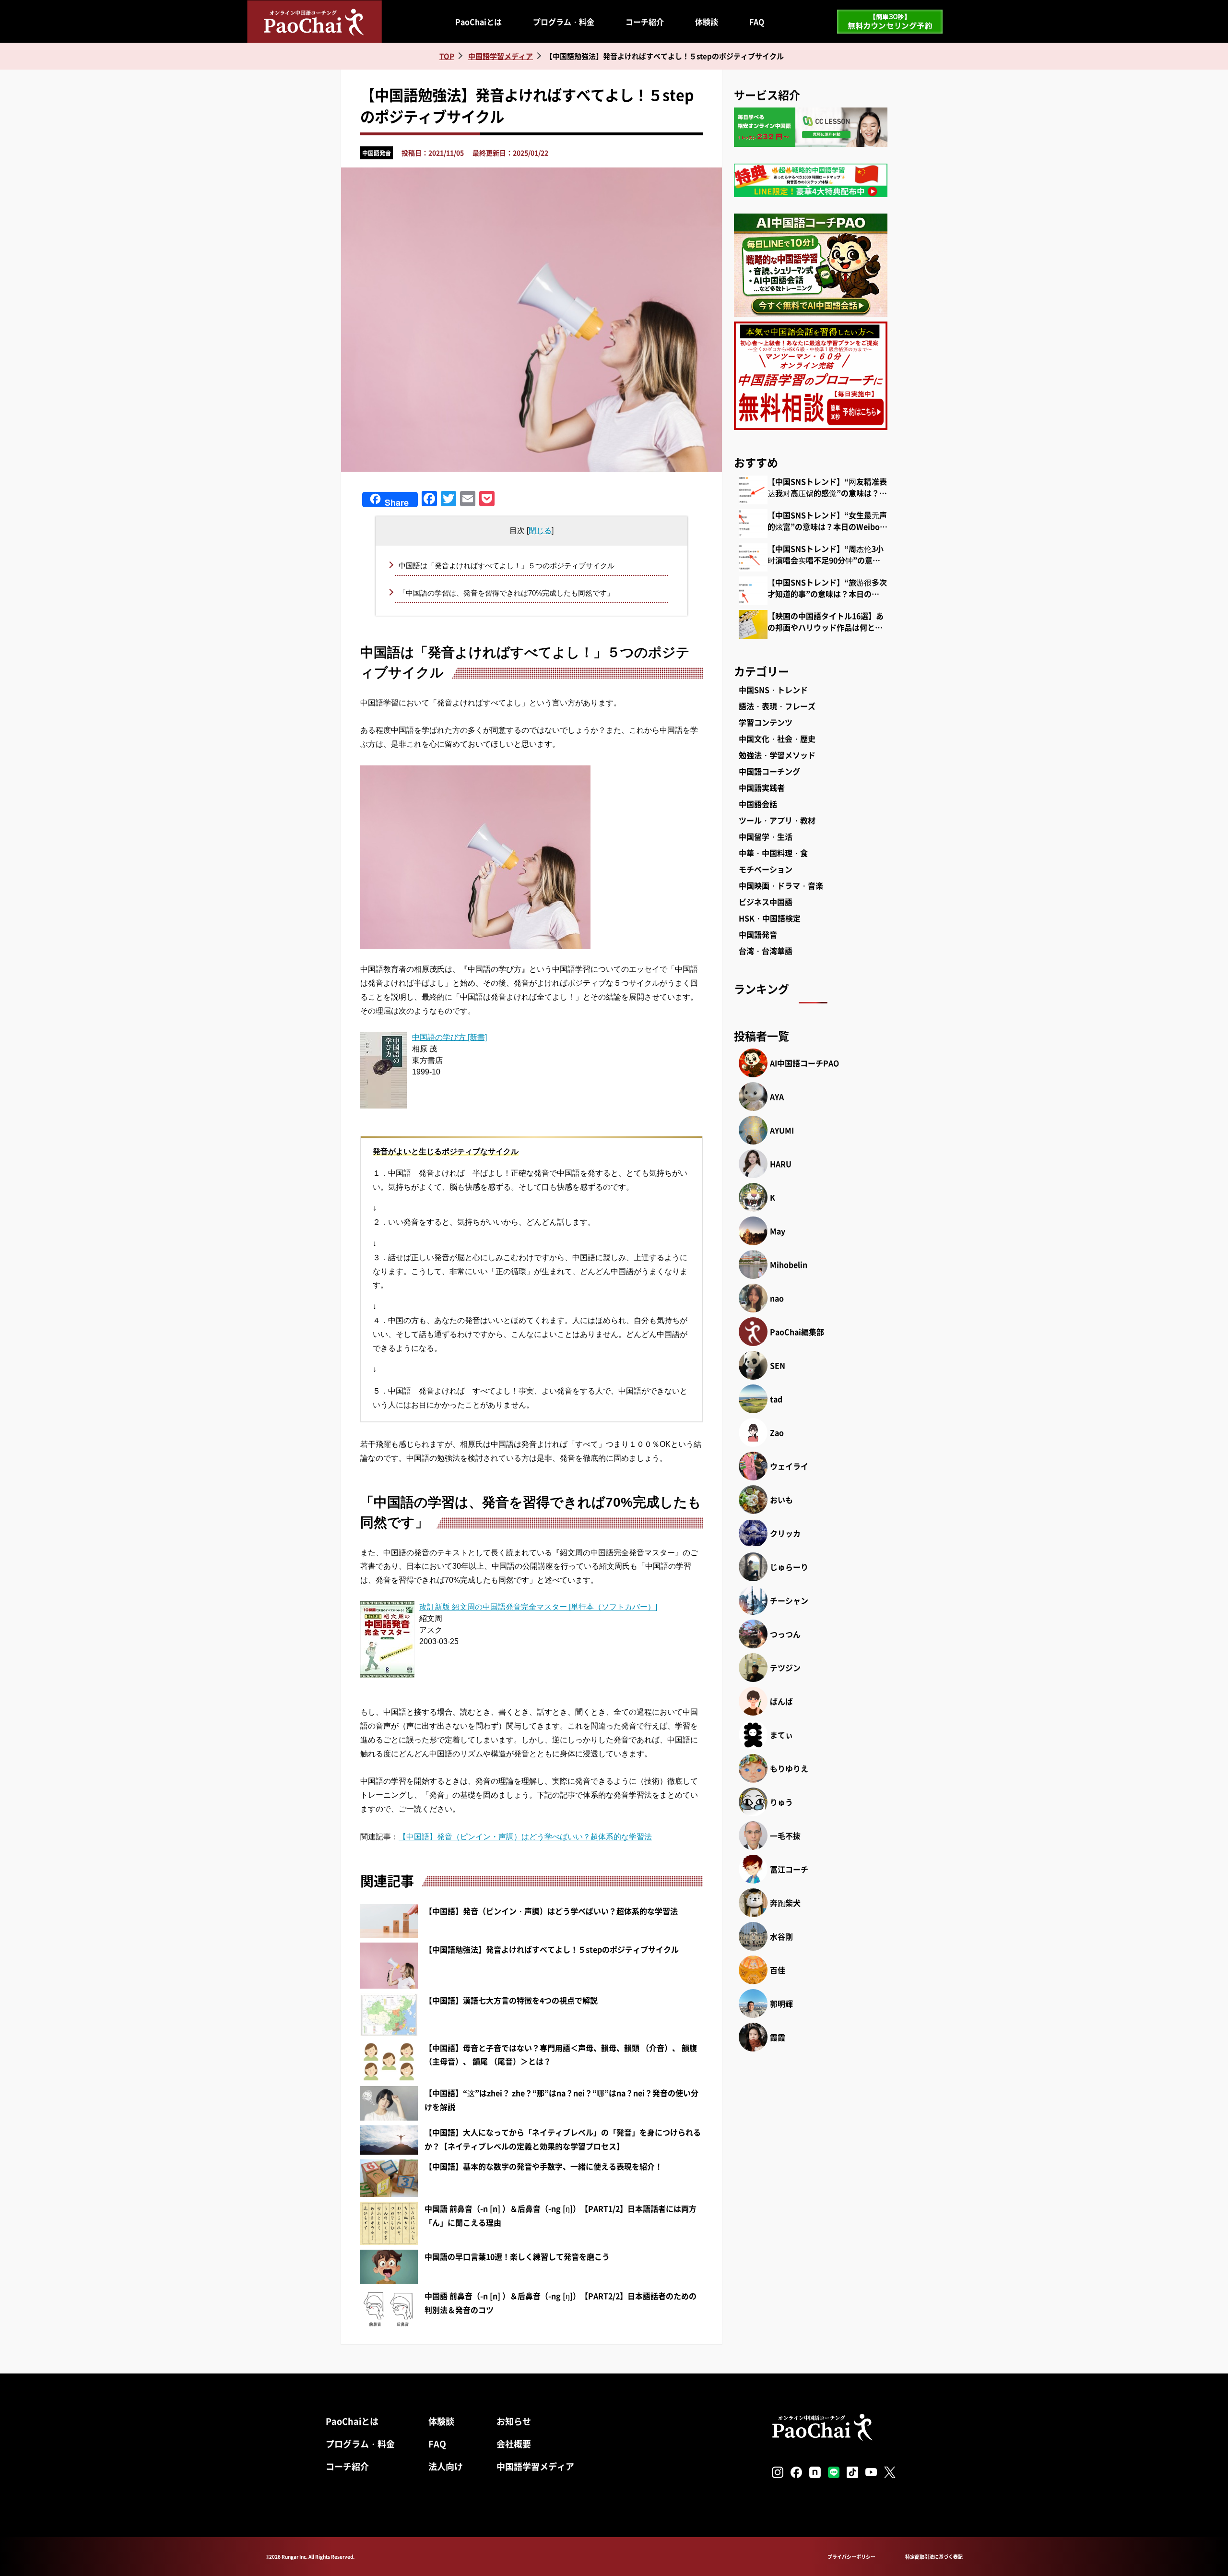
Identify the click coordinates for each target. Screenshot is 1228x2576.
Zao (777, 1432)
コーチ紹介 (645, 22)
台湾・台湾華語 (766, 951)
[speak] (531, 857)
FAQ (757, 22)
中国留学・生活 (766, 836)
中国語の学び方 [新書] (449, 1037)
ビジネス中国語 (766, 902)
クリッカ (785, 1533)
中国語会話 (758, 804)
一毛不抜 (785, 1836)
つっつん (785, 1634)
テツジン (785, 1668)
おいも (781, 1500)
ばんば (781, 1701)
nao (777, 1298)
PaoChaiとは (478, 22)
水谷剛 (781, 1936)
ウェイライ (789, 1466)
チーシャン (789, 1600)
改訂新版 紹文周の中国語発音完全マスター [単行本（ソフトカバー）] (538, 1607)
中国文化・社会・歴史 (777, 739)
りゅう (781, 1802)
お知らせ (514, 2421)
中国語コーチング (769, 771)
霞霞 (778, 2037)
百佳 (778, 1970)
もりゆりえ (789, 1768)
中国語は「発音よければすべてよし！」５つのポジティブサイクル (507, 566)
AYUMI (782, 1130)
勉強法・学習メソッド (777, 755)
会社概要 (514, 2444)
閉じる (540, 531)
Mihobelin (789, 1264)
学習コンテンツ (766, 722)
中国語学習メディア (535, 2466)
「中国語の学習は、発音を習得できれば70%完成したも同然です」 (506, 593)
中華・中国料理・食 (773, 853)
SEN (778, 1365)
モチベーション (766, 869)
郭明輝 (781, 2004)
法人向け (446, 2466)
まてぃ (781, 1735)
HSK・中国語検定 (770, 918)
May (778, 1231)
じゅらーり (789, 1567)
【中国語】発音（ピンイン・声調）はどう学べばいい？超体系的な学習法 (525, 1837)
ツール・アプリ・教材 (777, 820)
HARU (781, 1164)
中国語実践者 (762, 787)
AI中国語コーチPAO (804, 1063)
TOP (447, 56)
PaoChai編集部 (797, 1332)
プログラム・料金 (564, 22)
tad (776, 1399)
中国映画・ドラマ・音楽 (781, 885)
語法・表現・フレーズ (777, 706)
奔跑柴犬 (785, 1903)
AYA (777, 1097)
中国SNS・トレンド (773, 690)
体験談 (707, 22)
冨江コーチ (789, 1869)
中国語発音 (377, 153)
